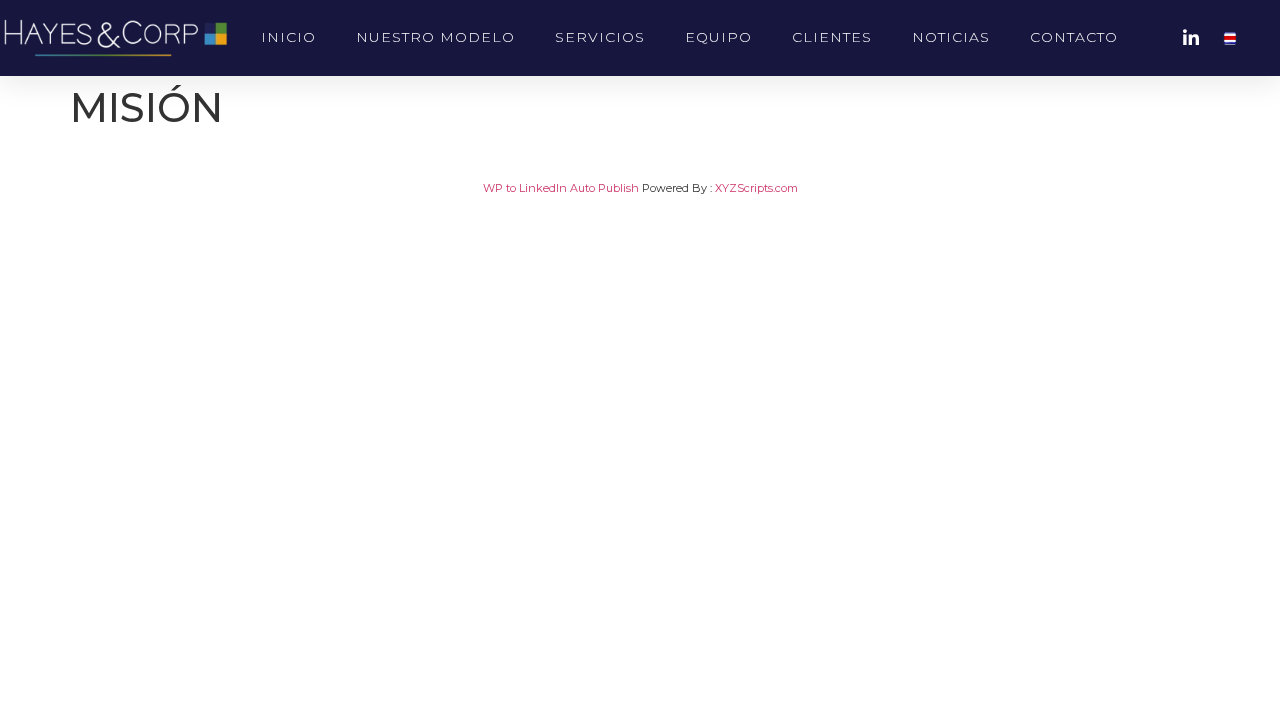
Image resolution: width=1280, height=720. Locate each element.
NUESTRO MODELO (435, 37)
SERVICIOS (600, 37)
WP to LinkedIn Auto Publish (561, 188)
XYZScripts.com (756, 188)
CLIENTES (832, 37)
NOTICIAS (951, 37)
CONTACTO (1074, 37)
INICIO (288, 37)
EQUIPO (718, 37)
